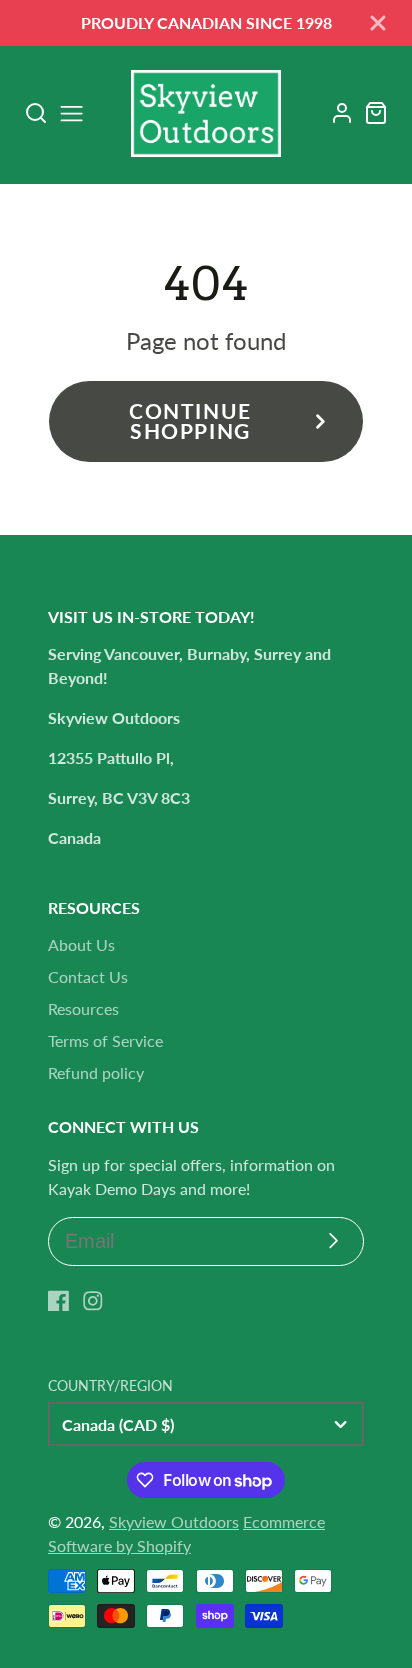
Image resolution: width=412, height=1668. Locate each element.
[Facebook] (59, 1301)
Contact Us (88, 976)
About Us (81, 944)
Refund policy (96, 1072)
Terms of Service (105, 1040)
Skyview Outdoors (174, 1521)
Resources (83, 1008)
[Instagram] (93, 1301)
